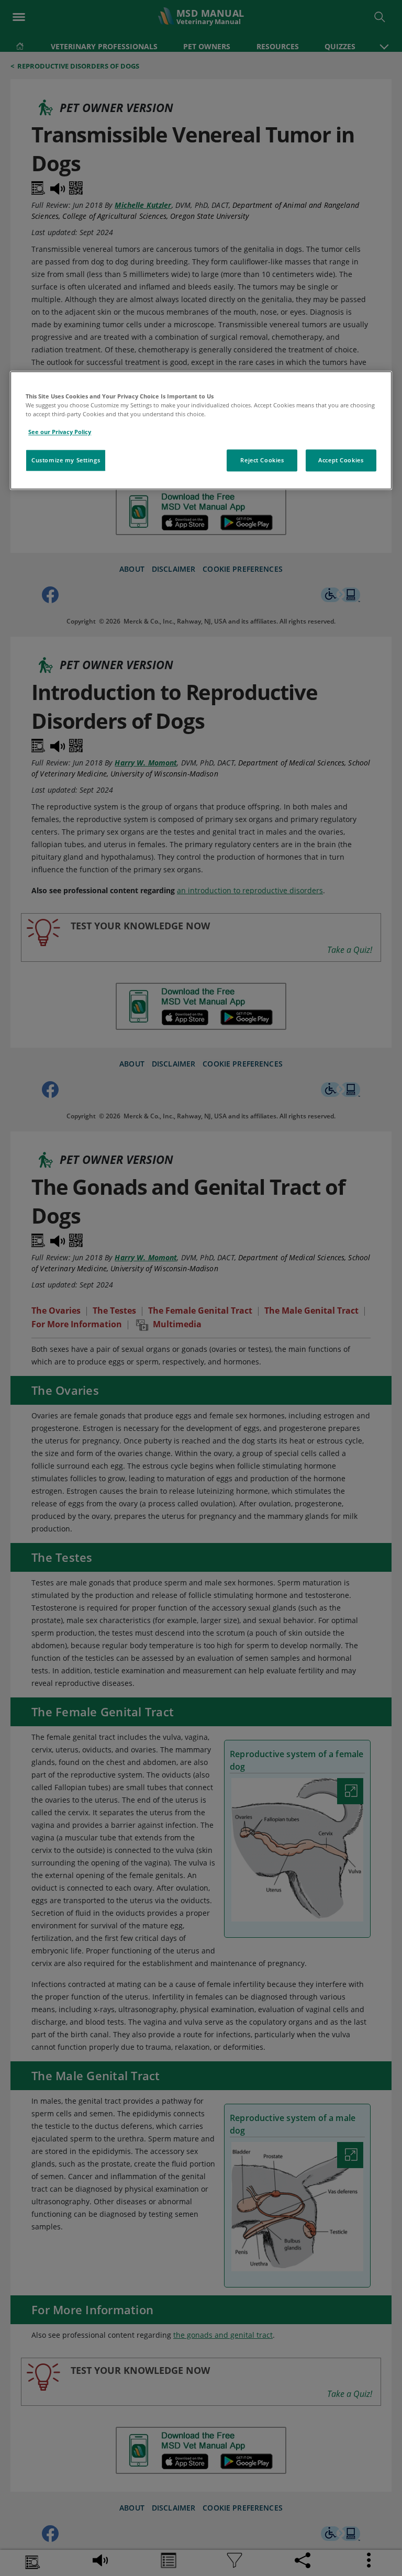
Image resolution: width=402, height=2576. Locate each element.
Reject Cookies (262, 460)
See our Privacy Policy (60, 432)
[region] (201, 430)
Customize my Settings (66, 460)
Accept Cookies (341, 460)
